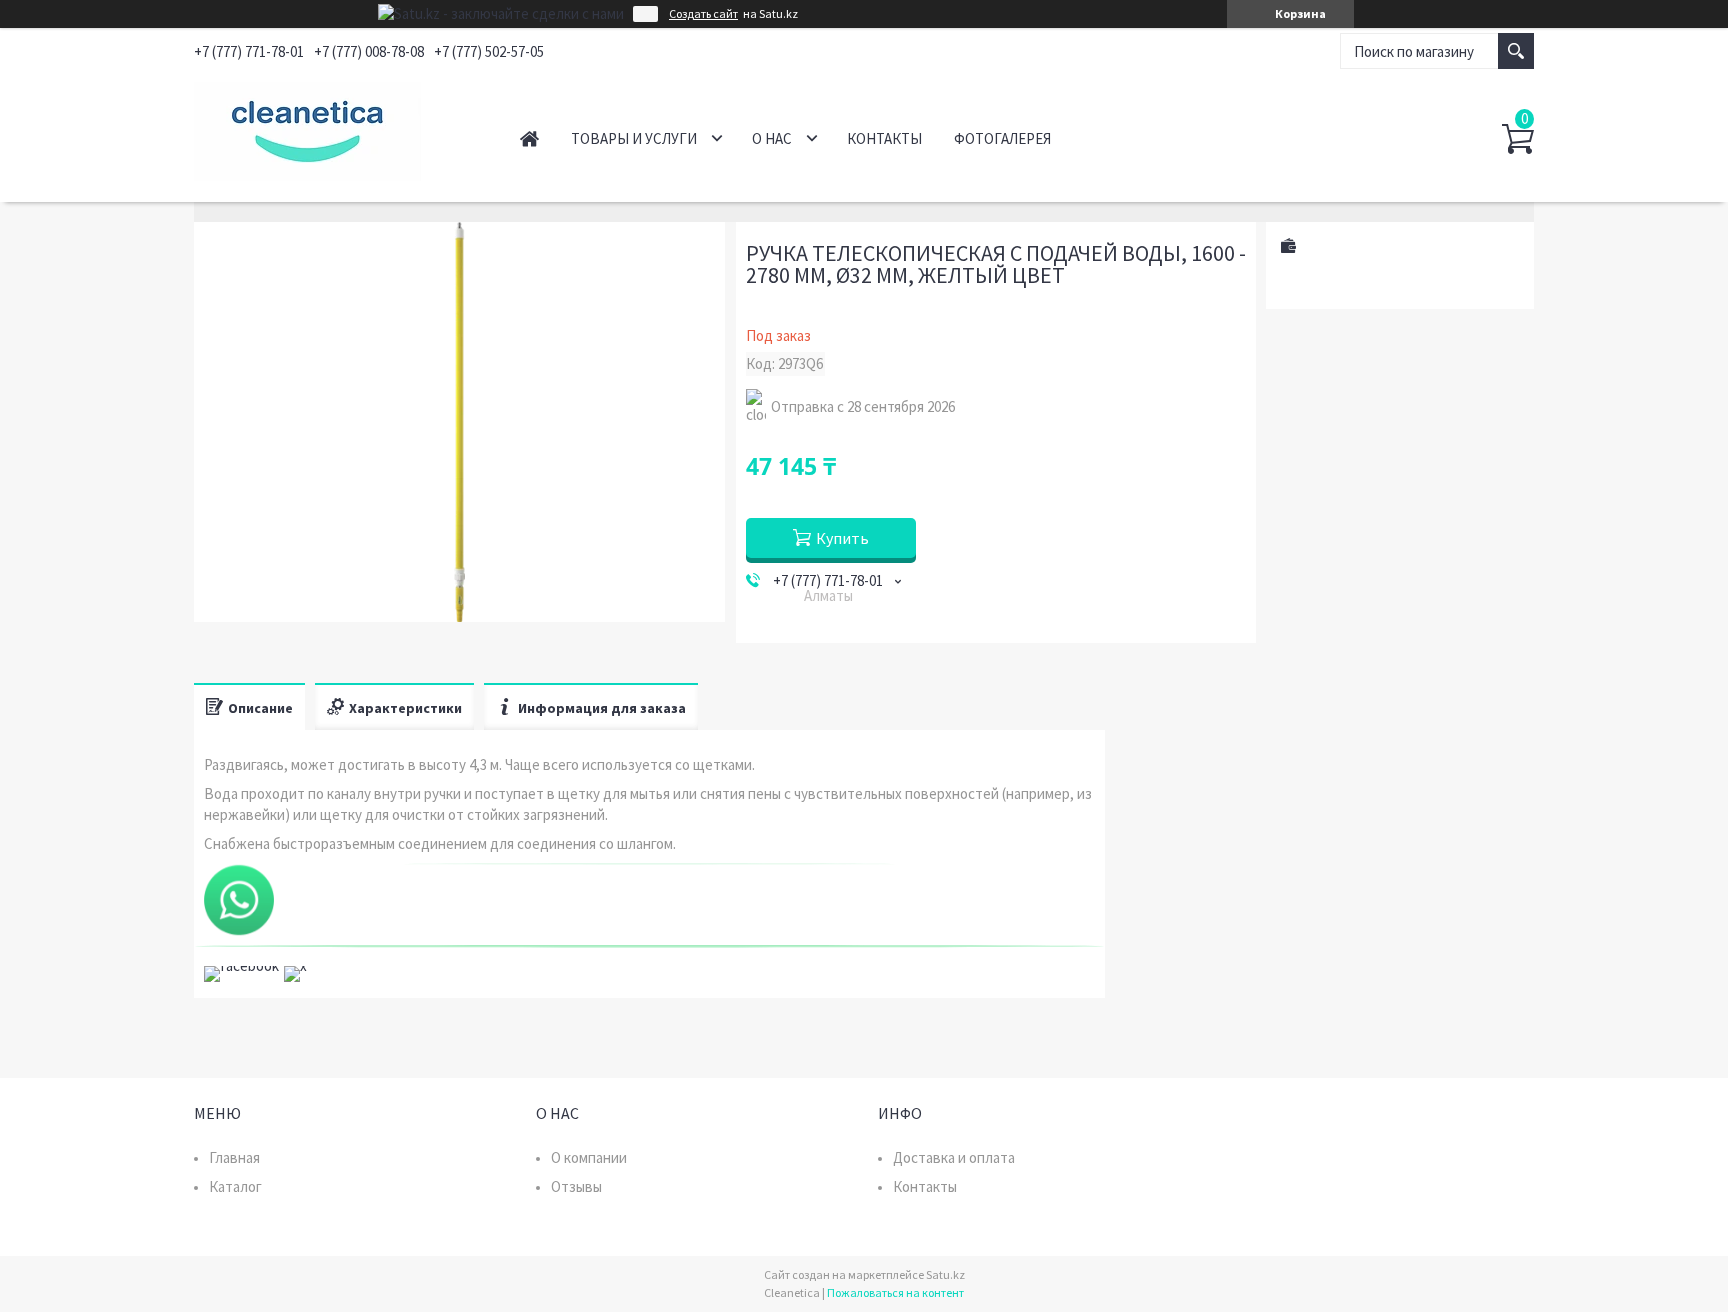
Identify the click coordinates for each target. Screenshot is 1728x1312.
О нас (772, 138)
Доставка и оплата (954, 1157)
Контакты (884, 138)
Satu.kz (945, 1274)
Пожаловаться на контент (895, 1292)
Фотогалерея (1002, 138)
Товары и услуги (634, 138)
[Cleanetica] (334, 128)
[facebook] (241, 965)
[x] (295, 965)
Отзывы (576, 1186)
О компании (589, 1157)
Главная (529, 138)
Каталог (235, 1186)
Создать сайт (703, 14)
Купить (842, 538)
